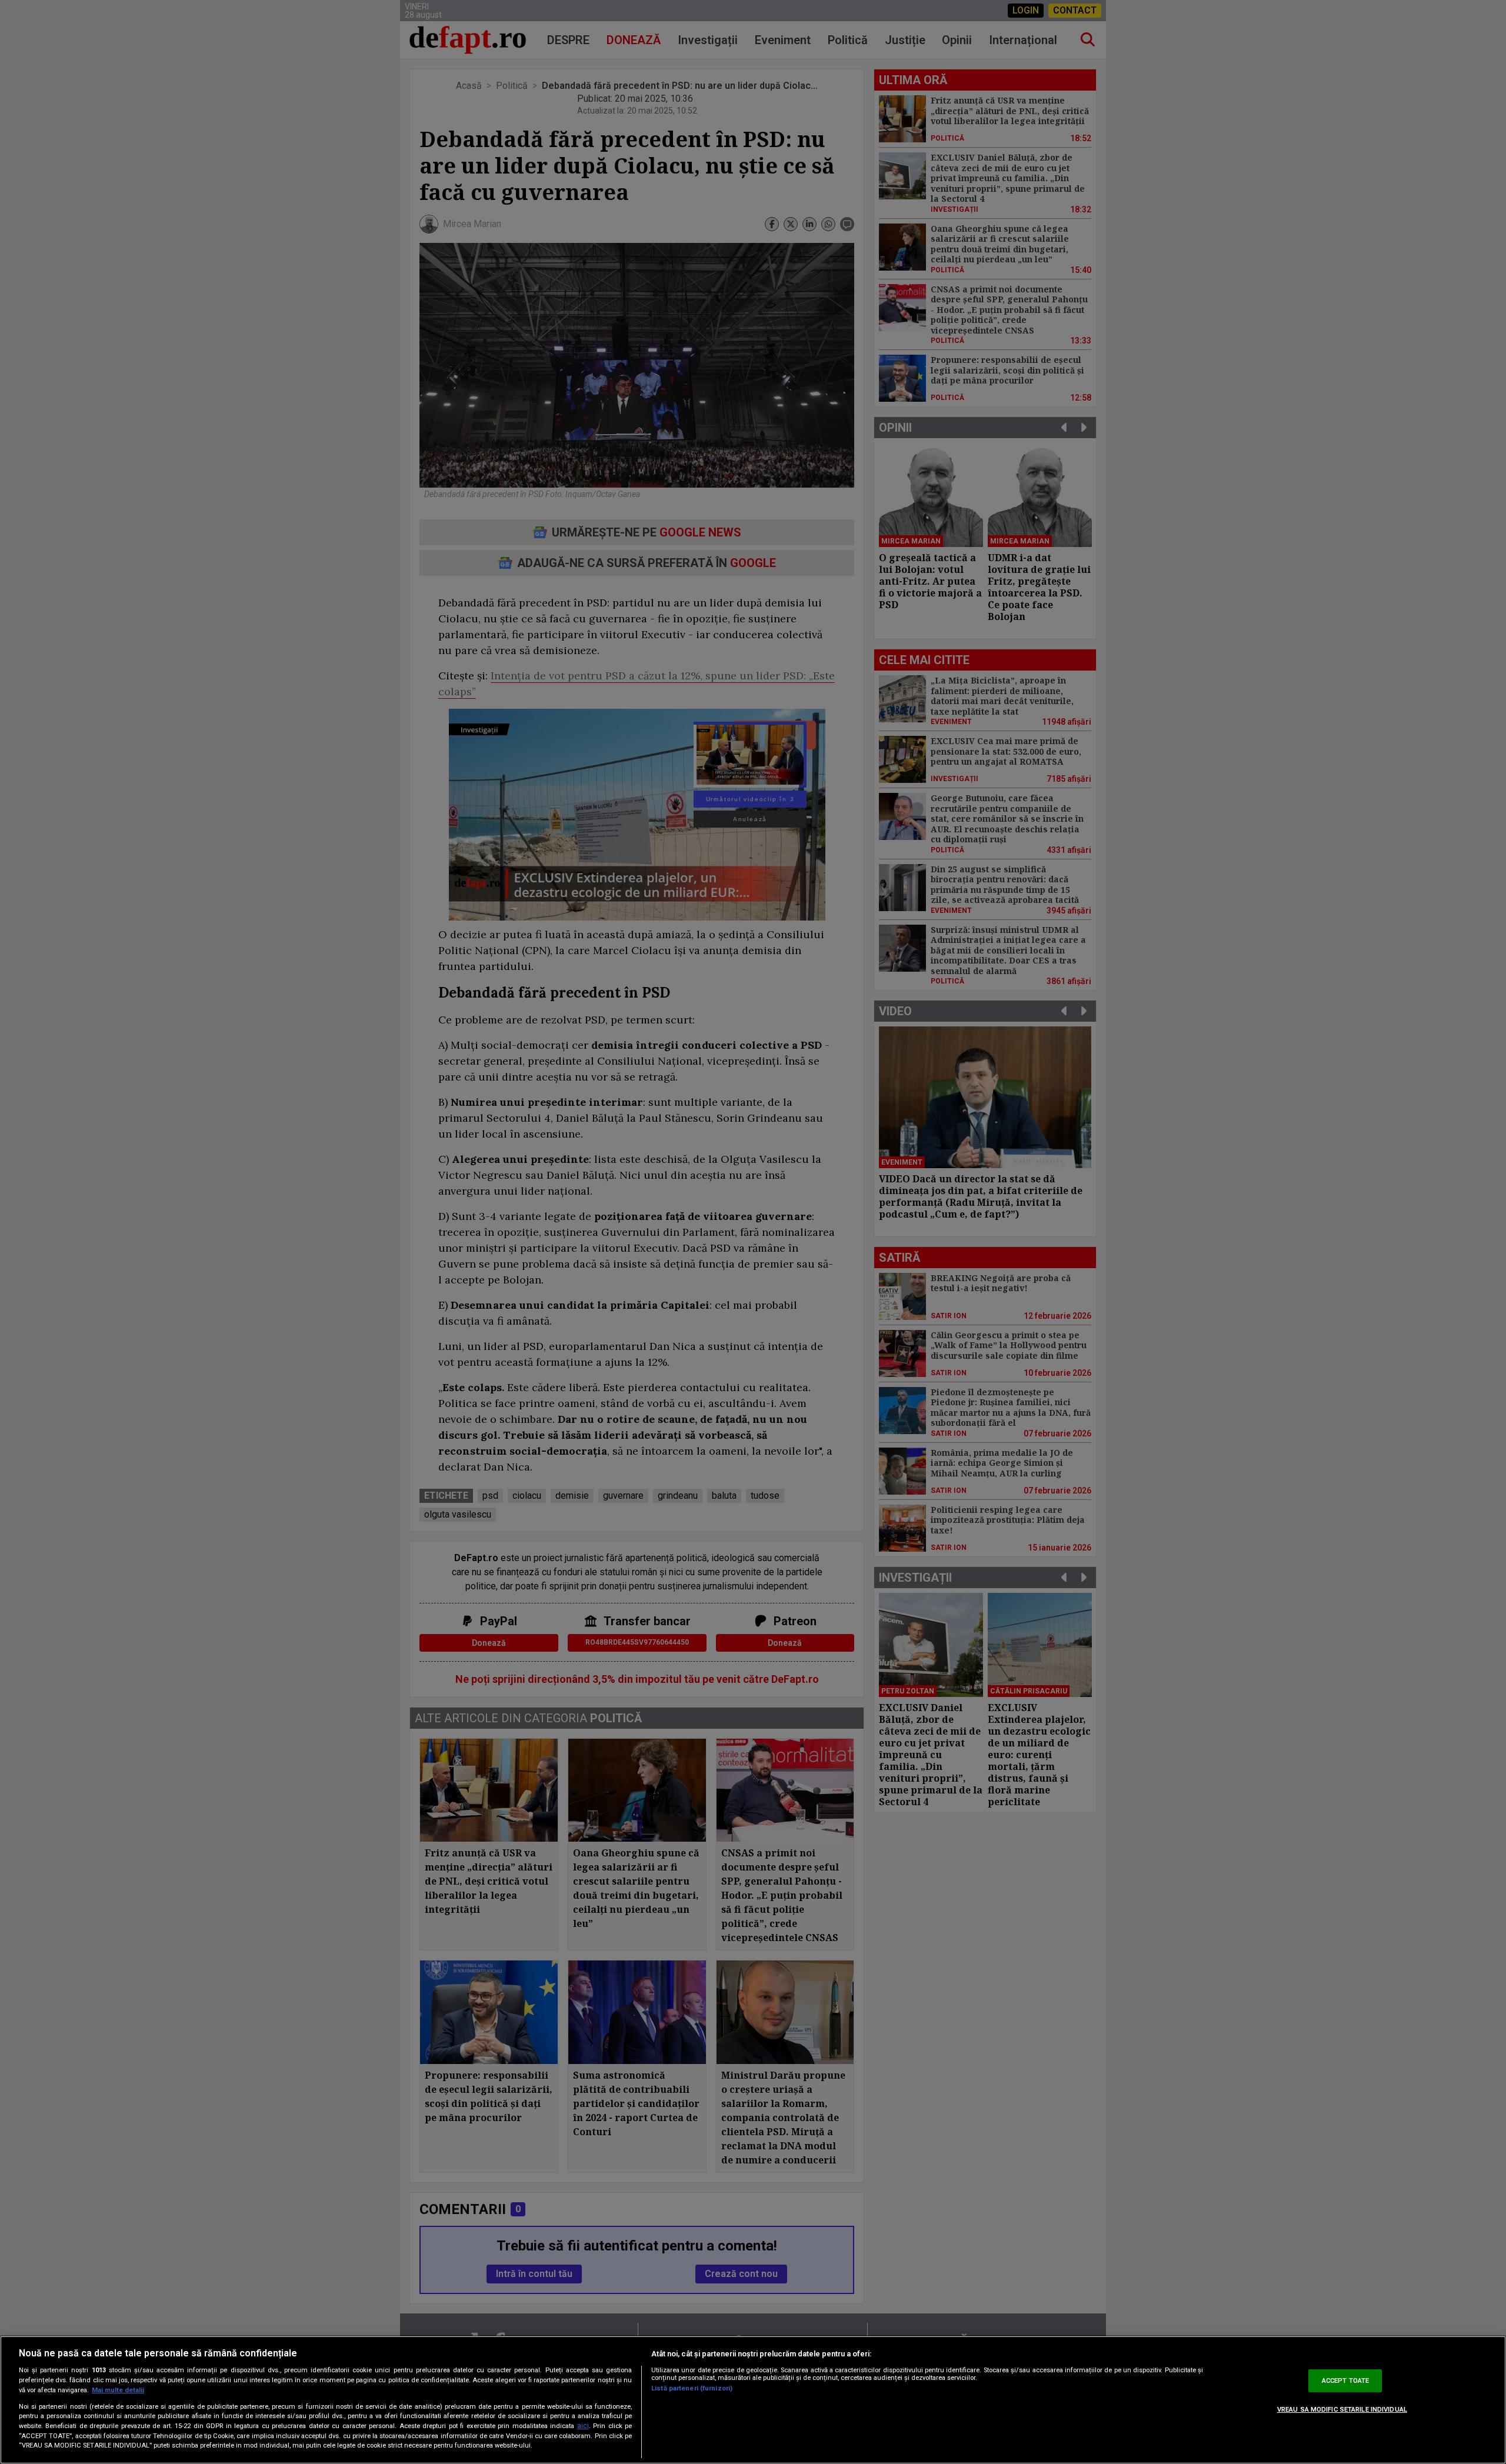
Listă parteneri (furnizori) (692, 2388)
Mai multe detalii (118, 2390)
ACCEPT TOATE (1345, 2381)
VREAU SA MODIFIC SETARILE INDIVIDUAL (1342, 2410)
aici (583, 2426)
